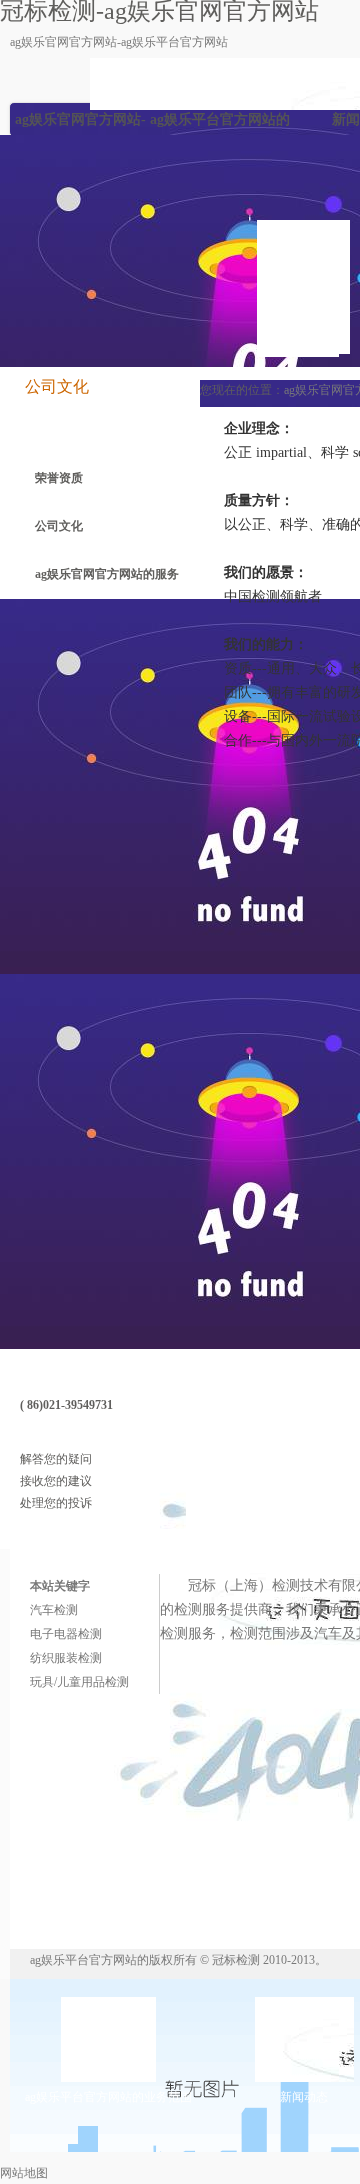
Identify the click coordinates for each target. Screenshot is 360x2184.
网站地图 (24, 2173)
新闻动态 (304, 2097)
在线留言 (89, 1436)
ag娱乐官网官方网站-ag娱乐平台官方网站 (119, 42)
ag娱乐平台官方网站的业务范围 (220, 124)
